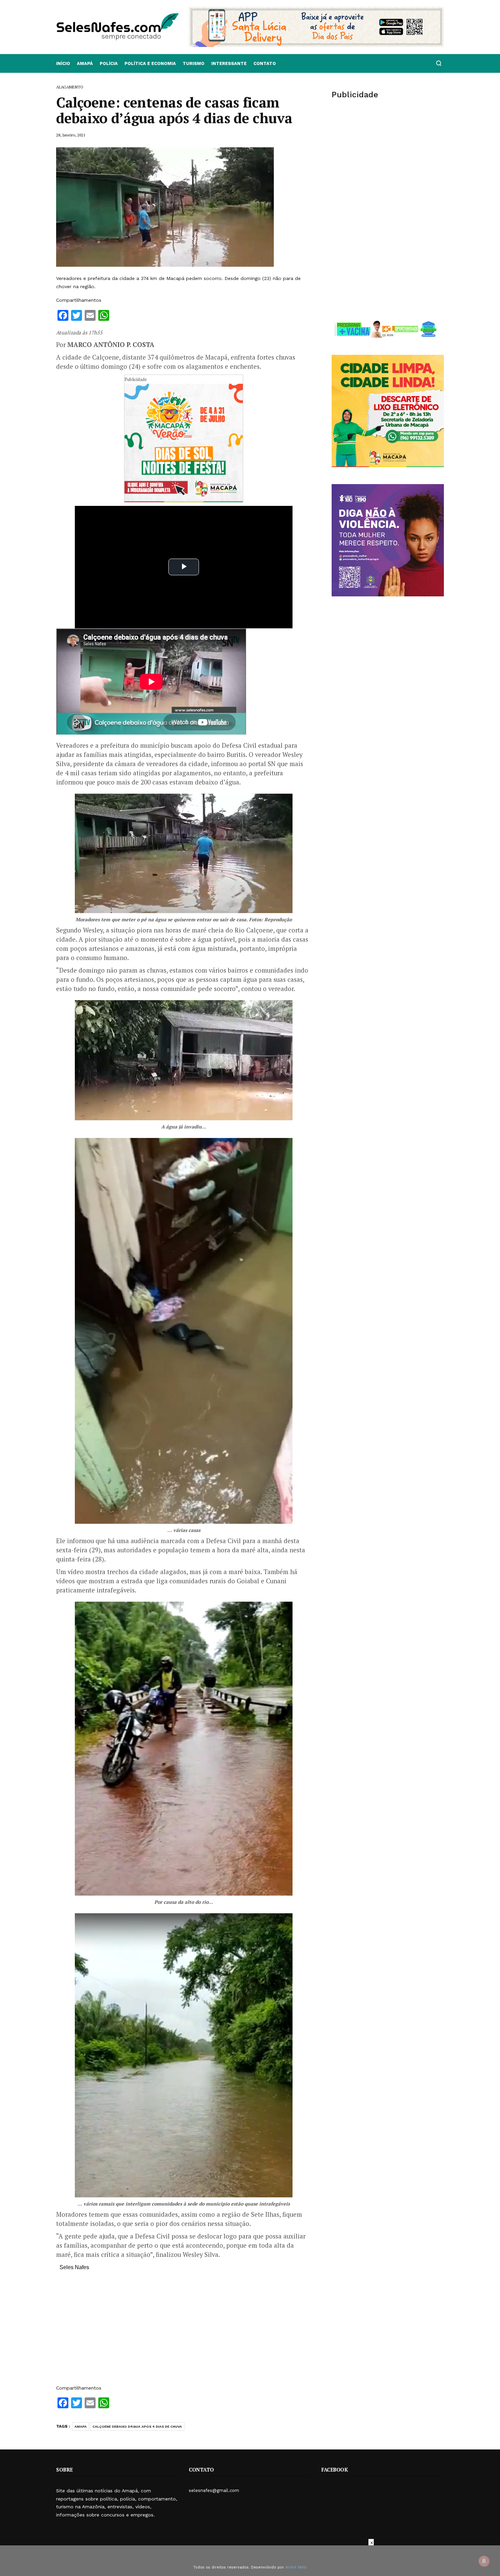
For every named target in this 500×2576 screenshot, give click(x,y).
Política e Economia (150, 63)
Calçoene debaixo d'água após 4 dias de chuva (137, 2426)
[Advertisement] (184, 2331)
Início (63, 63)
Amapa (81, 2426)
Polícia (109, 63)
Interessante (229, 63)
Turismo (194, 63)
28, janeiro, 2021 (71, 135)
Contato (265, 63)
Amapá (85, 63)
